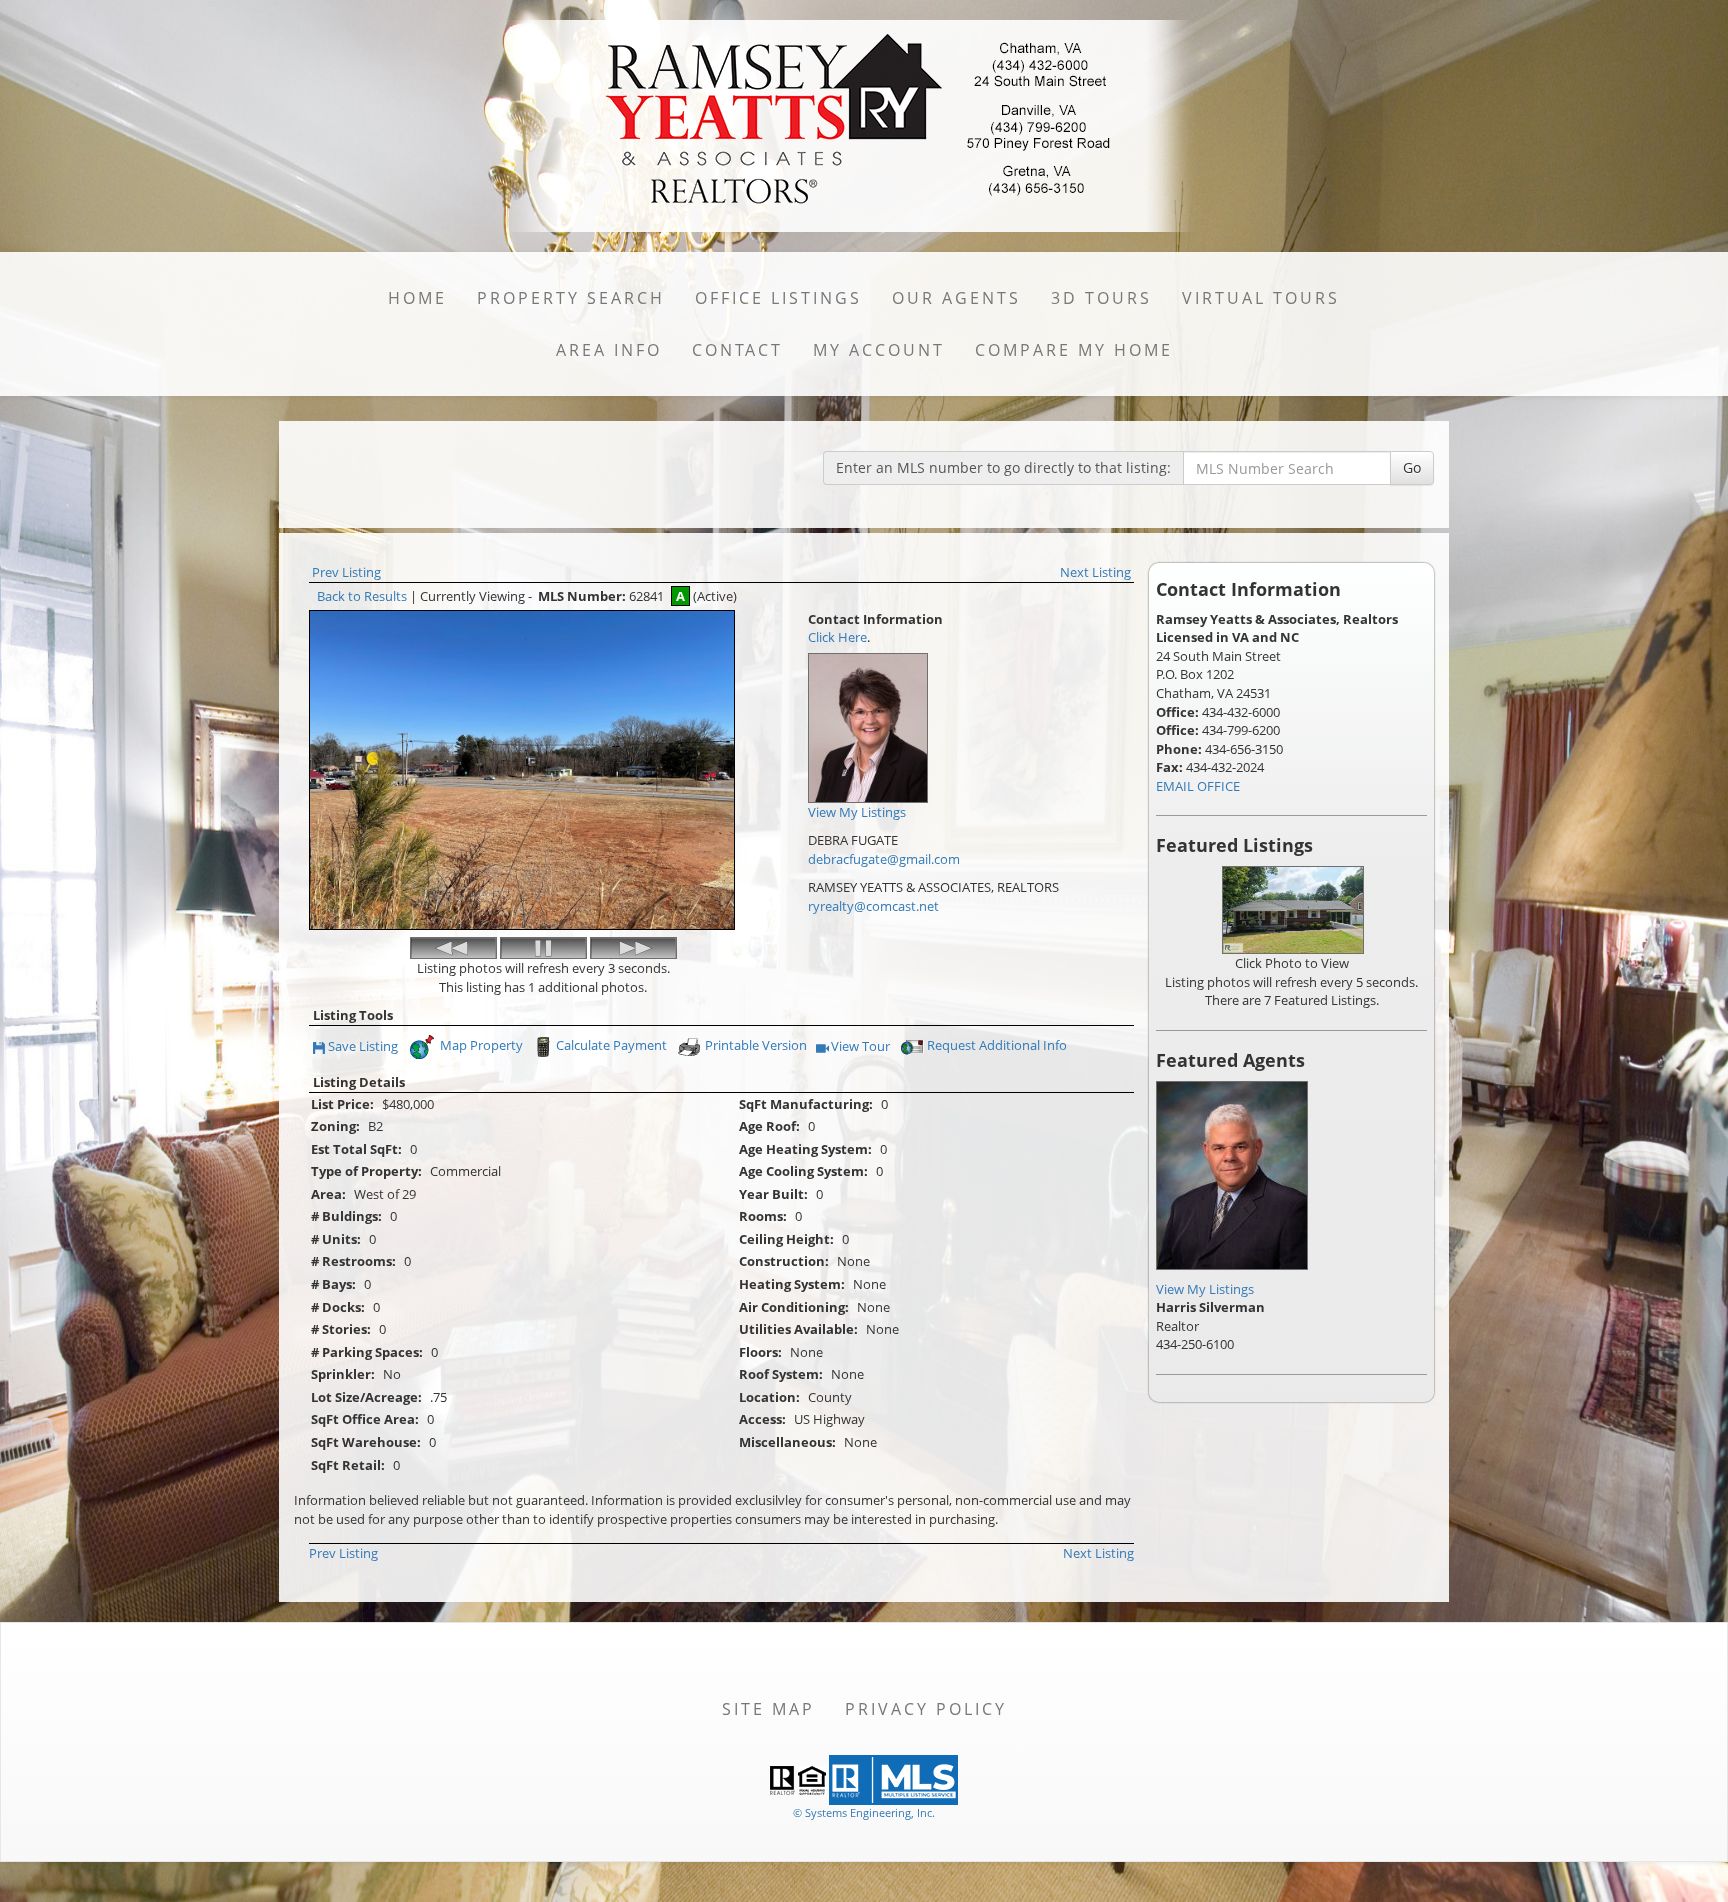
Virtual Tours (1261, 298)
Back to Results (362, 596)
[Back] (453, 948)
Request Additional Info (997, 1045)
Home (417, 298)
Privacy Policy (926, 1709)
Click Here (837, 637)
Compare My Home (1074, 350)
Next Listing (1095, 572)
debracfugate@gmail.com (884, 859)
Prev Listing (346, 572)
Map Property (480, 1045)
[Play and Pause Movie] (543, 948)
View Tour (861, 1047)
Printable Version (756, 1045)
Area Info (609, 350)
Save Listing (363, 1047)
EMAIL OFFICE (1198, 786)
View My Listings (1205, 1289)
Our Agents (956, 298)
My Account (879, 350)
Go (1412, 467)
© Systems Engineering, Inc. (864, 1812)
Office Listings (778, 298)
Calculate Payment (611, 1045)
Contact (737, 350)
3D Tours (1101, 298)
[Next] (633, 948)
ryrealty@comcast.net (873, 906)
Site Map (768, 1709)
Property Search (571, 298)
